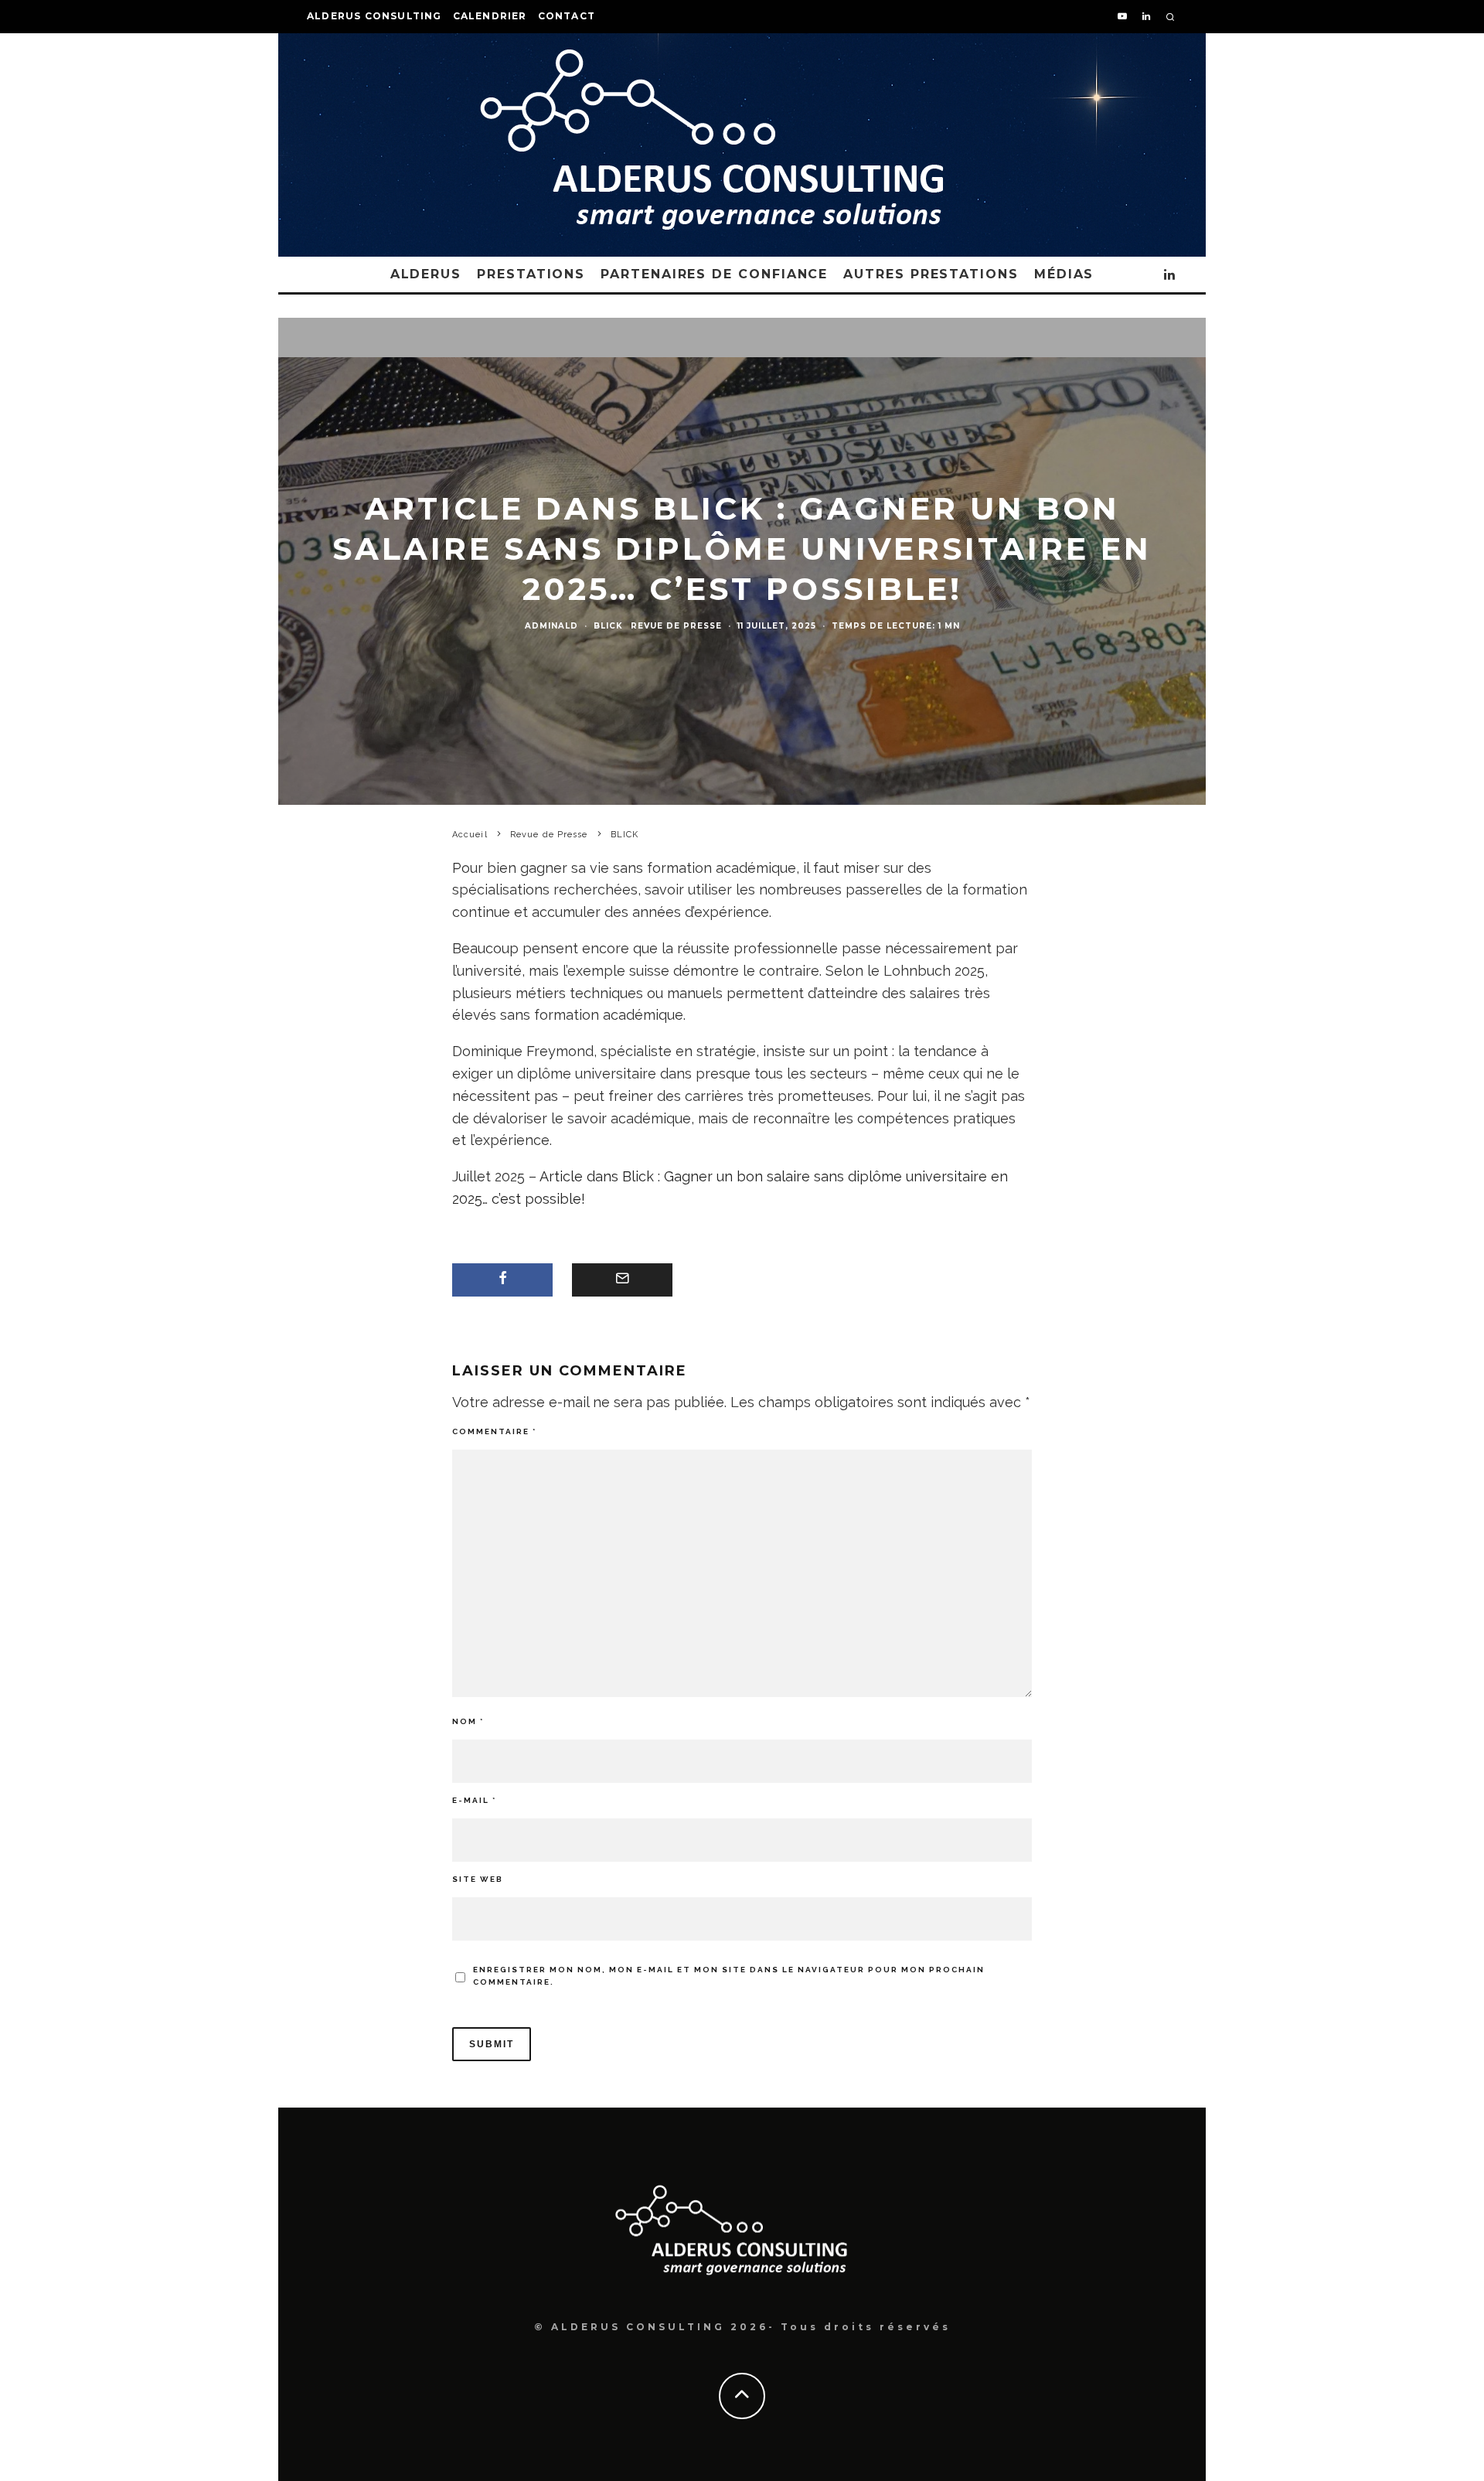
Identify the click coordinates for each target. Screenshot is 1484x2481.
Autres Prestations (931, 274)
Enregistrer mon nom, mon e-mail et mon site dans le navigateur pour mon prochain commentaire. (729, 1976)
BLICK (608, 626)
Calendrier (490, 16)
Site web (478, 1879)
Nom (468, 1721)
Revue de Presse (676, 626)
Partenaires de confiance (714, 274)
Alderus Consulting (374, 16)
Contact (567, 16)
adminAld (551, 626)
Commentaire (494, 1431)
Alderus (426, 274)
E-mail (474, 1800)
